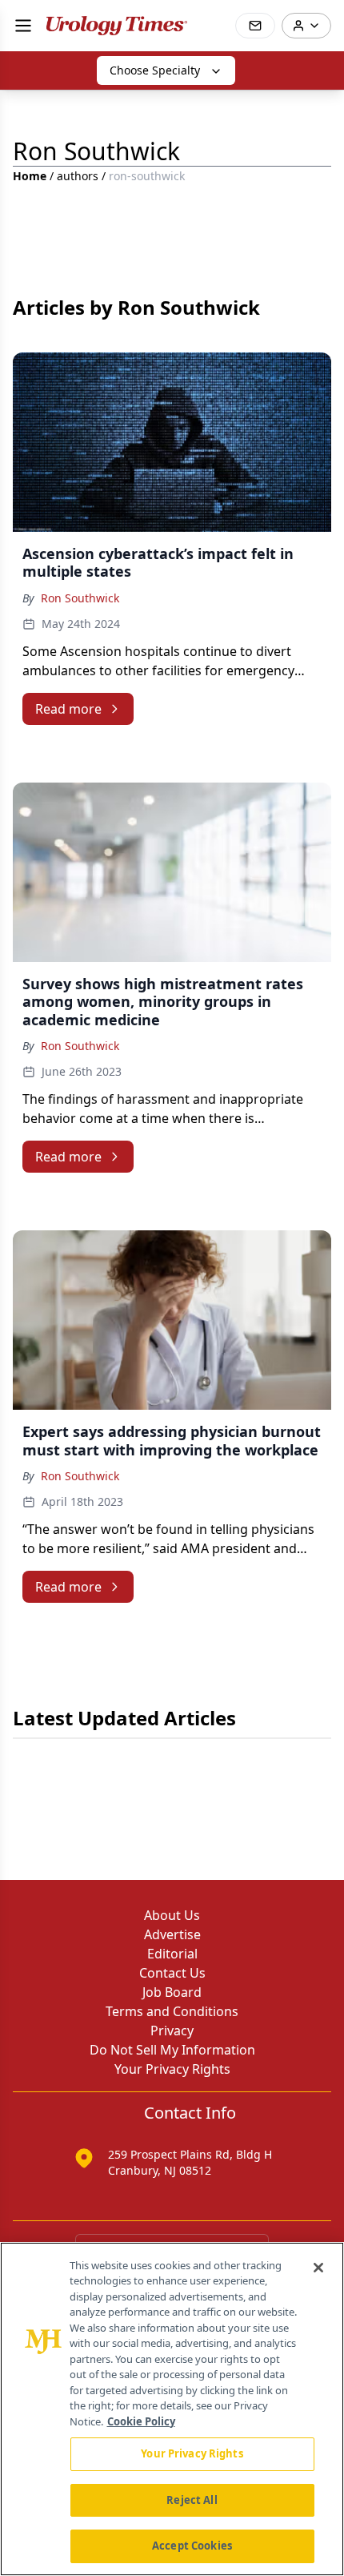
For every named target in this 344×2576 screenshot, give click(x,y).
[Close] (318, 2268)
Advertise (172, 1934)
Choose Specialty (155, 70)
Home (30, 176)
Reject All (192, 2500)
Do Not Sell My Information (172, 2050)
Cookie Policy (141, 2421)
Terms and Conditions (172, 2011)
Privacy (172, 2031)
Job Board (172, 1992)
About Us (172, 1915)
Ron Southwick (80, 598)
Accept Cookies (192, 2546)
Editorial (172, 1954)
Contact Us (172, 1973)
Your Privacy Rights (172, 2069)
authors (78, 176)
